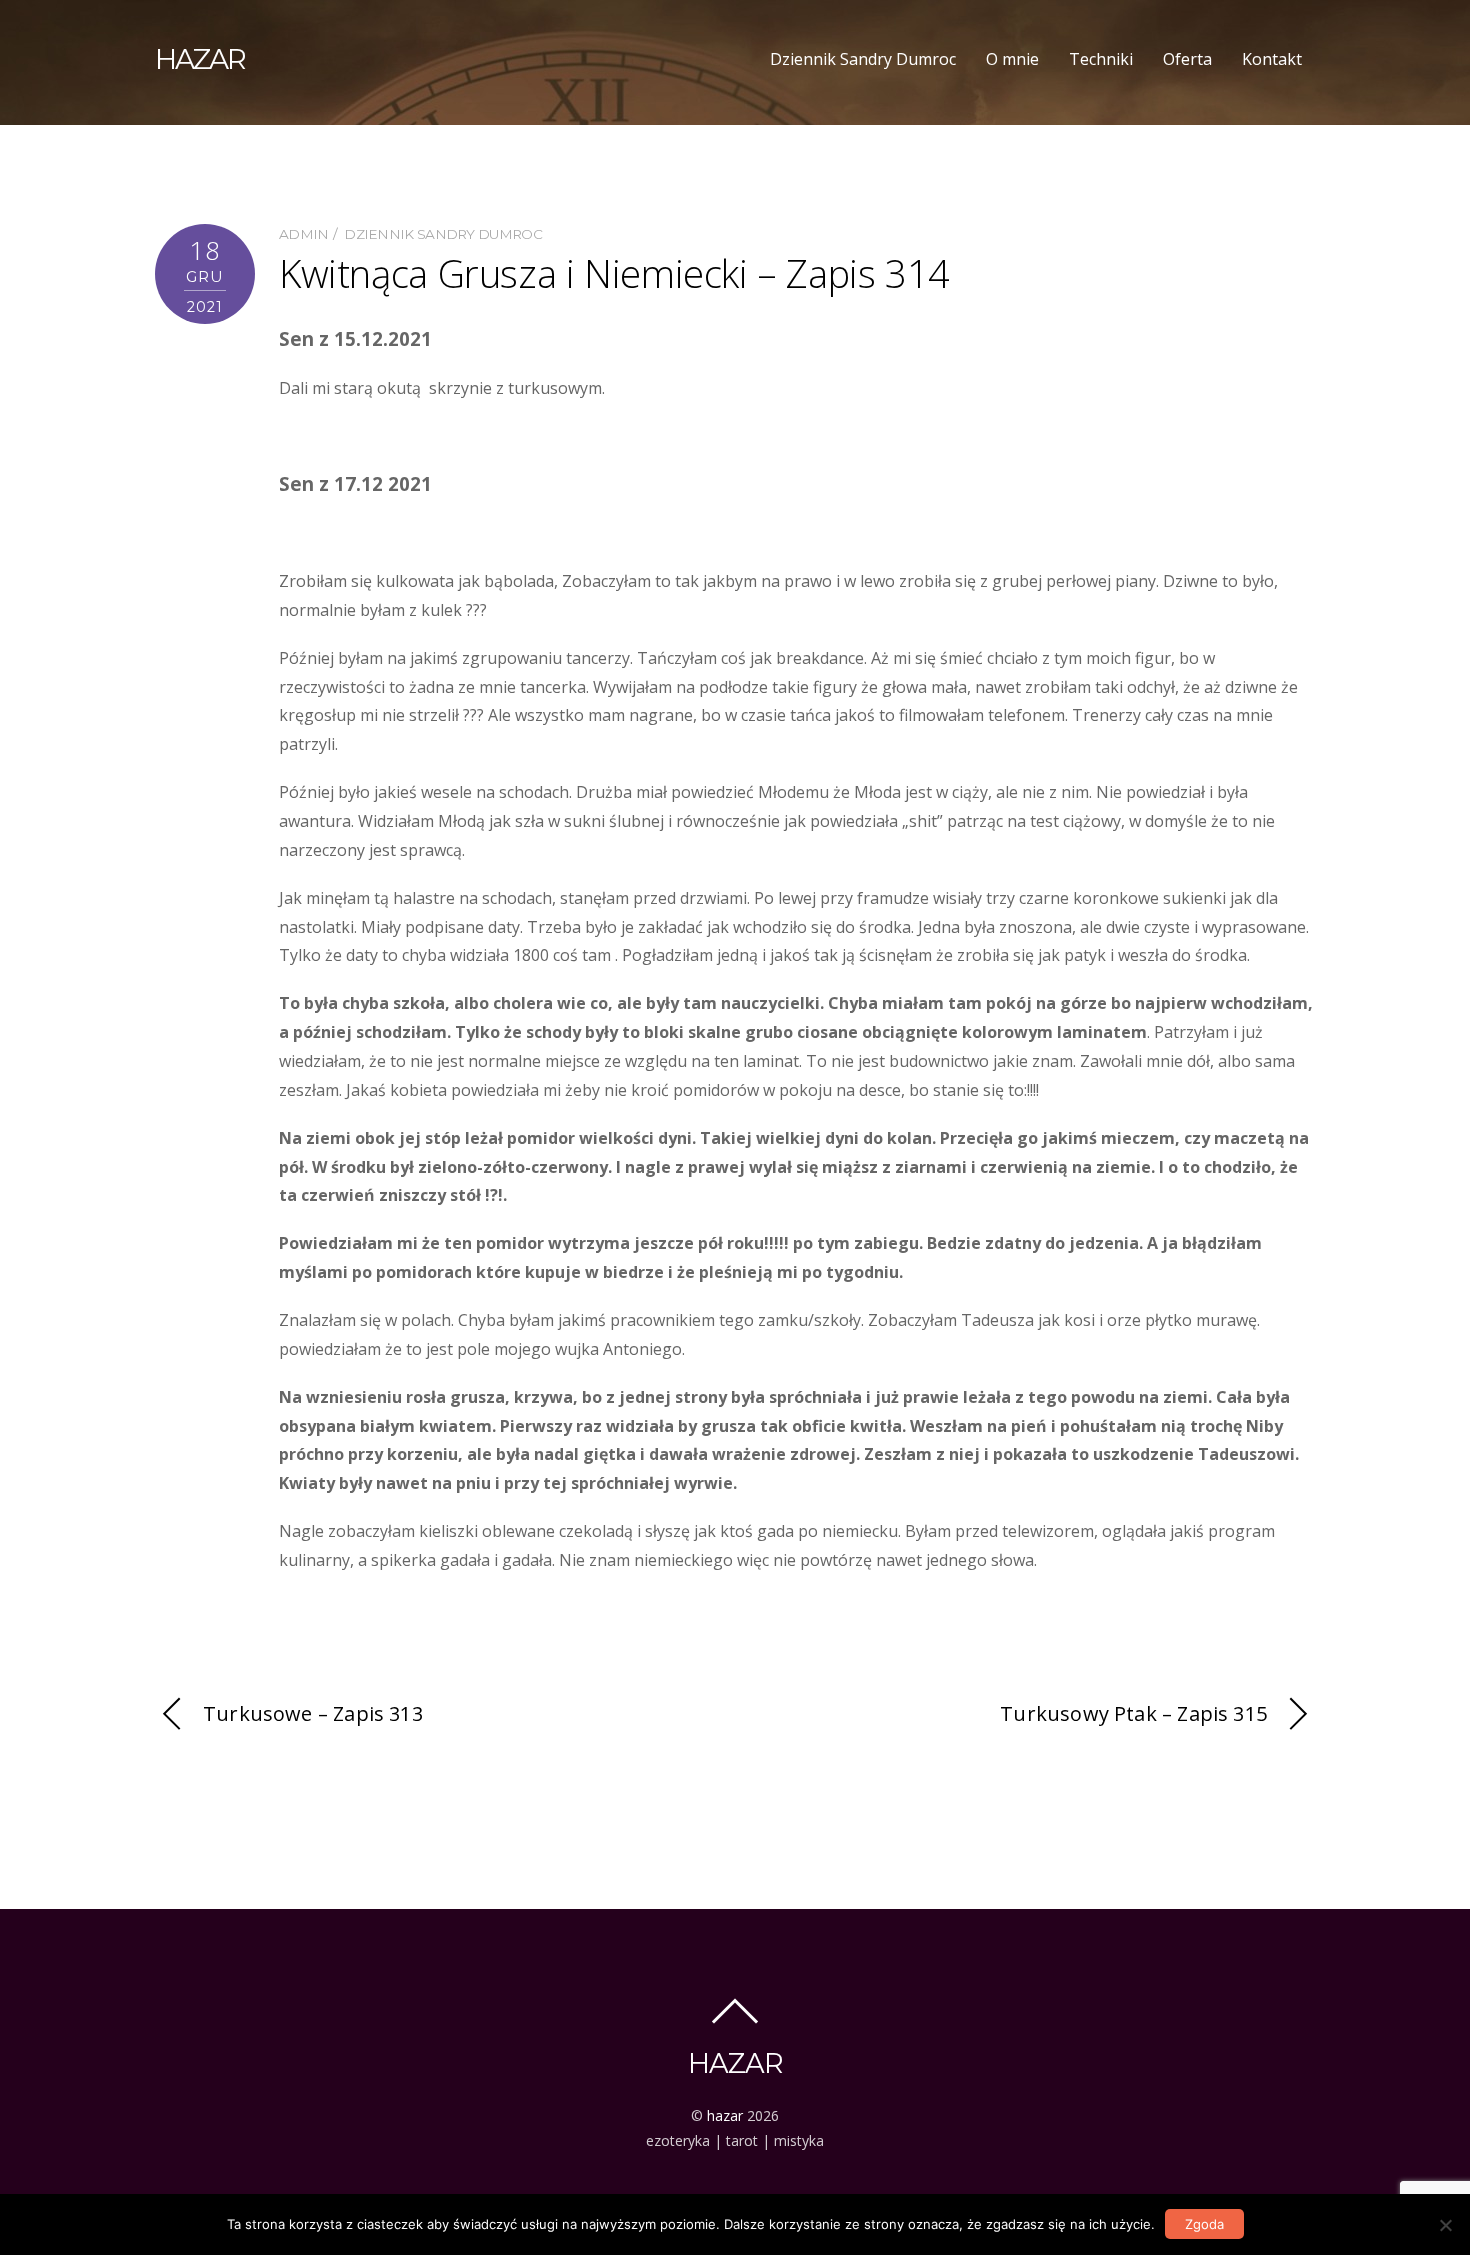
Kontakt (1272, 59)
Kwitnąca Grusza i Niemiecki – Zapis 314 (614, 273)
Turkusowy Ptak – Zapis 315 (1133, 1713)
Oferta (1187, 59)
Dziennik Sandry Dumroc (863, 59)
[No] (1445, 2225)
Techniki (1101, 59)
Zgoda (1204, 2224)
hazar (725, 2115)
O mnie (1012, 59)
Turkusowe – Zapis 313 (313, 1713)
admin (304, 234)
